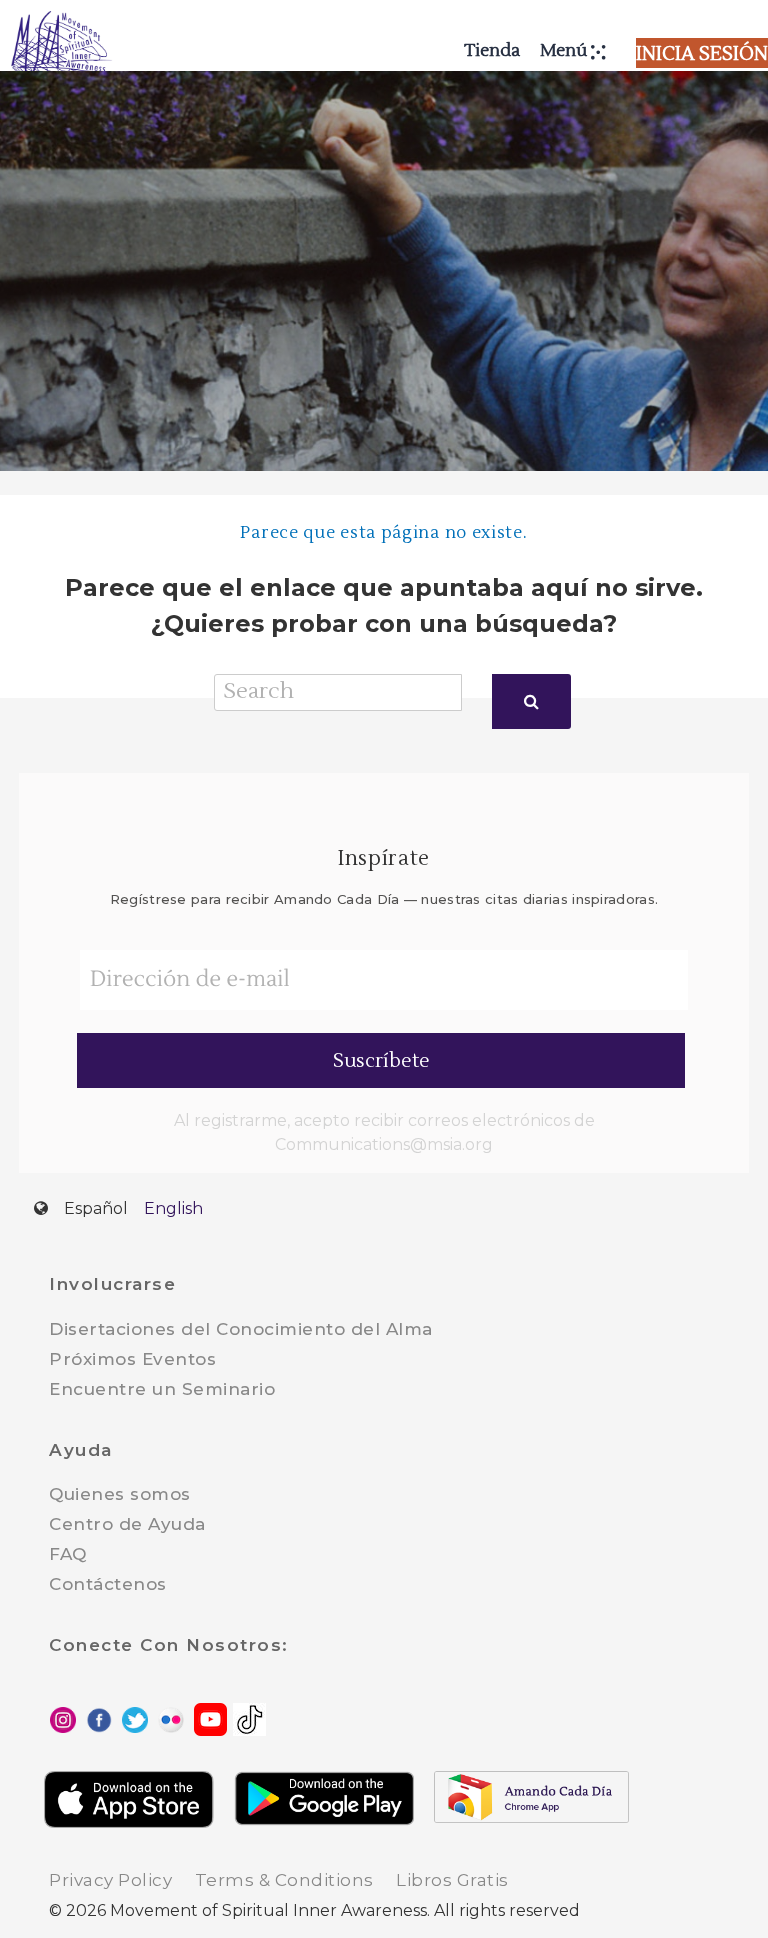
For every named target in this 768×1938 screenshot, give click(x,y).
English (173, 1208)
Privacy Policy (110, 1880)
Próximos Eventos (132, 1359)
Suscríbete (381, 1061)
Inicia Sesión (702, 54)
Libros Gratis (452, 1880)
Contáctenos (108, 1584)
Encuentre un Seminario (162, 1389)
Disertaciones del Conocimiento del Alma (241, 1329)
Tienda (492, 51)
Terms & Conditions (284, 1880)
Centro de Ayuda (127, 1524)
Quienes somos (120, 1494)
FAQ (68, 1554)
